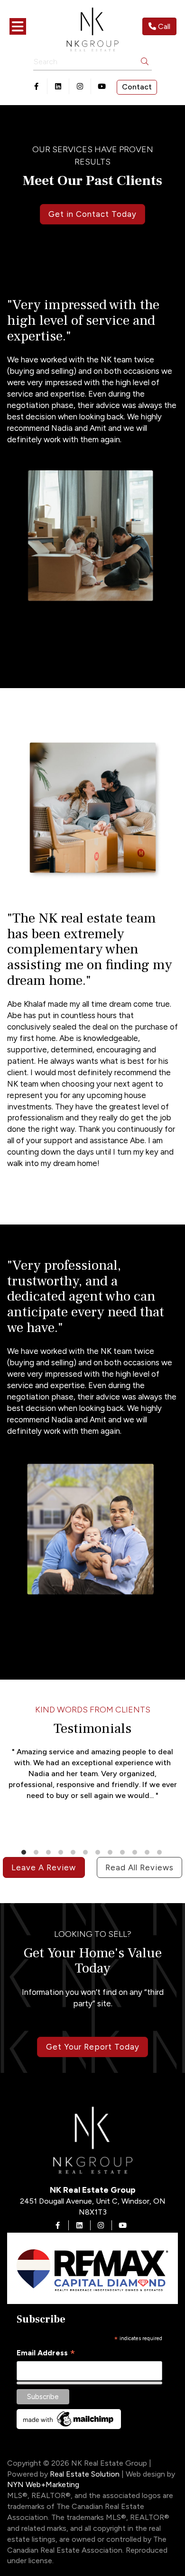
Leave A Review (44, 1867)
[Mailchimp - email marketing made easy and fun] (69, 2418)
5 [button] (74, 1852)
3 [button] (49, 1852)
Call (163, 26)
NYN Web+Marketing (43, 2484)
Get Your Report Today (93, 2047)
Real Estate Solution (85, 2474)
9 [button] (123, 1852)
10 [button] (136, 1852)
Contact (137, 87)
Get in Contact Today (92, 214)
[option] (92, 1785)
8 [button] (111, 1852)
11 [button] (148, 1852)
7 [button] (99, 1852)
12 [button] (160, 1852)
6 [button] (86, 1852)
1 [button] (25, 1852)
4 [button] (62, 1852)
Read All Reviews (139, 1867)
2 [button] (37, 1852)
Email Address (46, 2353)
